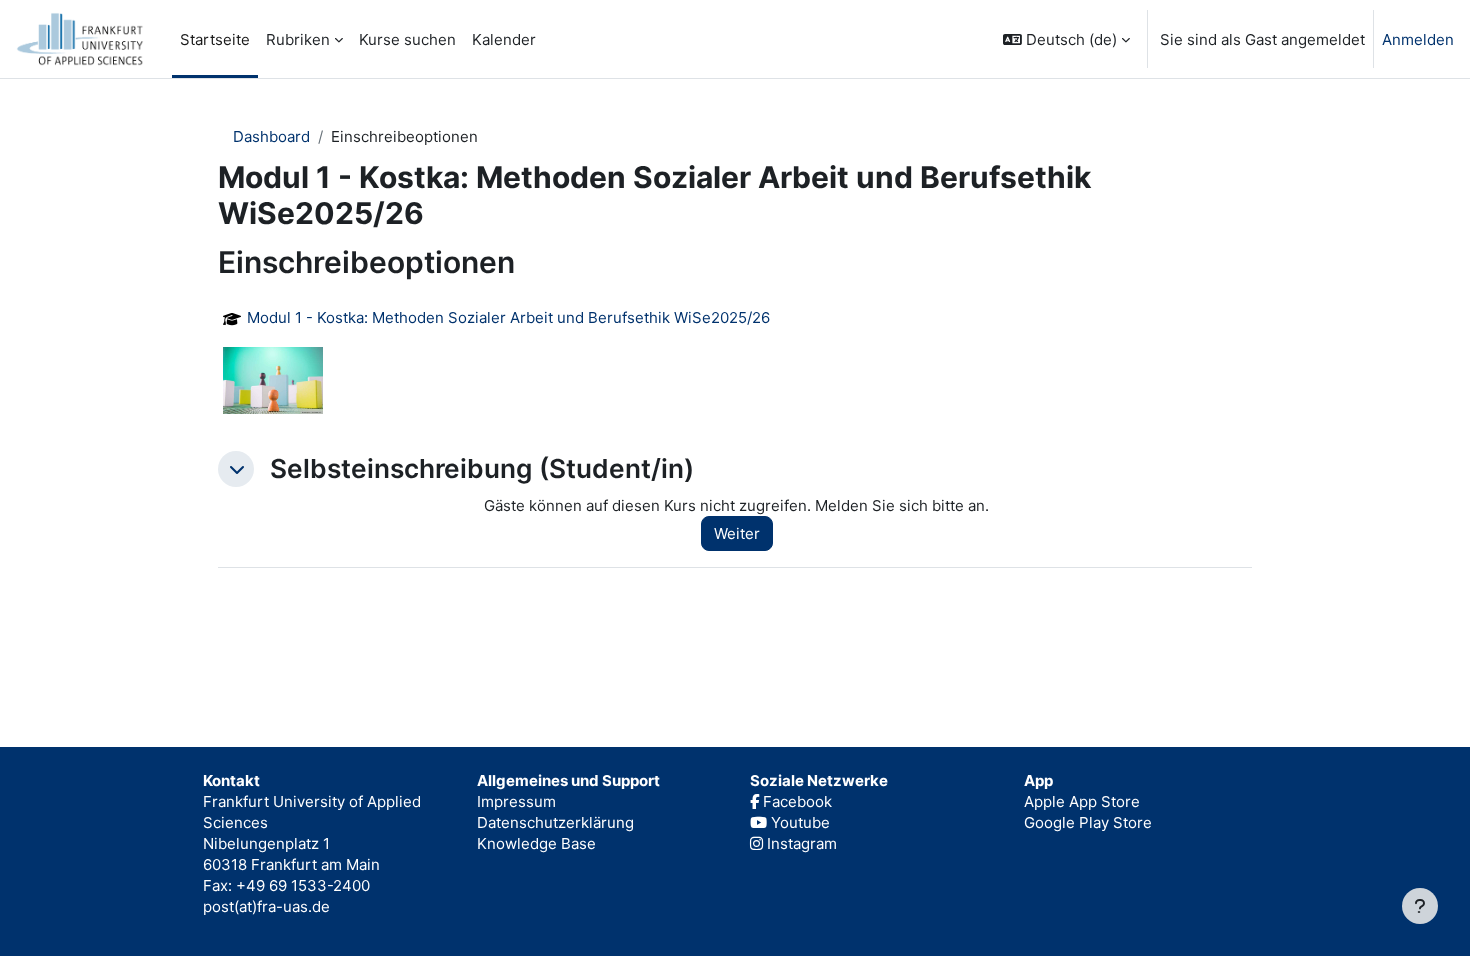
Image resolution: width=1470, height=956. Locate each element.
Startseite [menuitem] (215, 39)
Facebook (795, 801)
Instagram (800, 843)
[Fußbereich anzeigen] (1420, 906)
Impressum (516, 801)
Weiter (737, 533)
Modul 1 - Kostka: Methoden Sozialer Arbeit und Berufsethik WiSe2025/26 (508, 318)
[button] (1066, 39)
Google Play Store (1088, 822)
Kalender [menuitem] (504, 39)
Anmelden (1418, 39)
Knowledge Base (536, 843)
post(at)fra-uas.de (266, 906)
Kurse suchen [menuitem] (407, 39)
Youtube (798, 822)
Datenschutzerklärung (555, 822)
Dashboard (271, 136)
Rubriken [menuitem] (298, 39)
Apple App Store (1082, 801)
